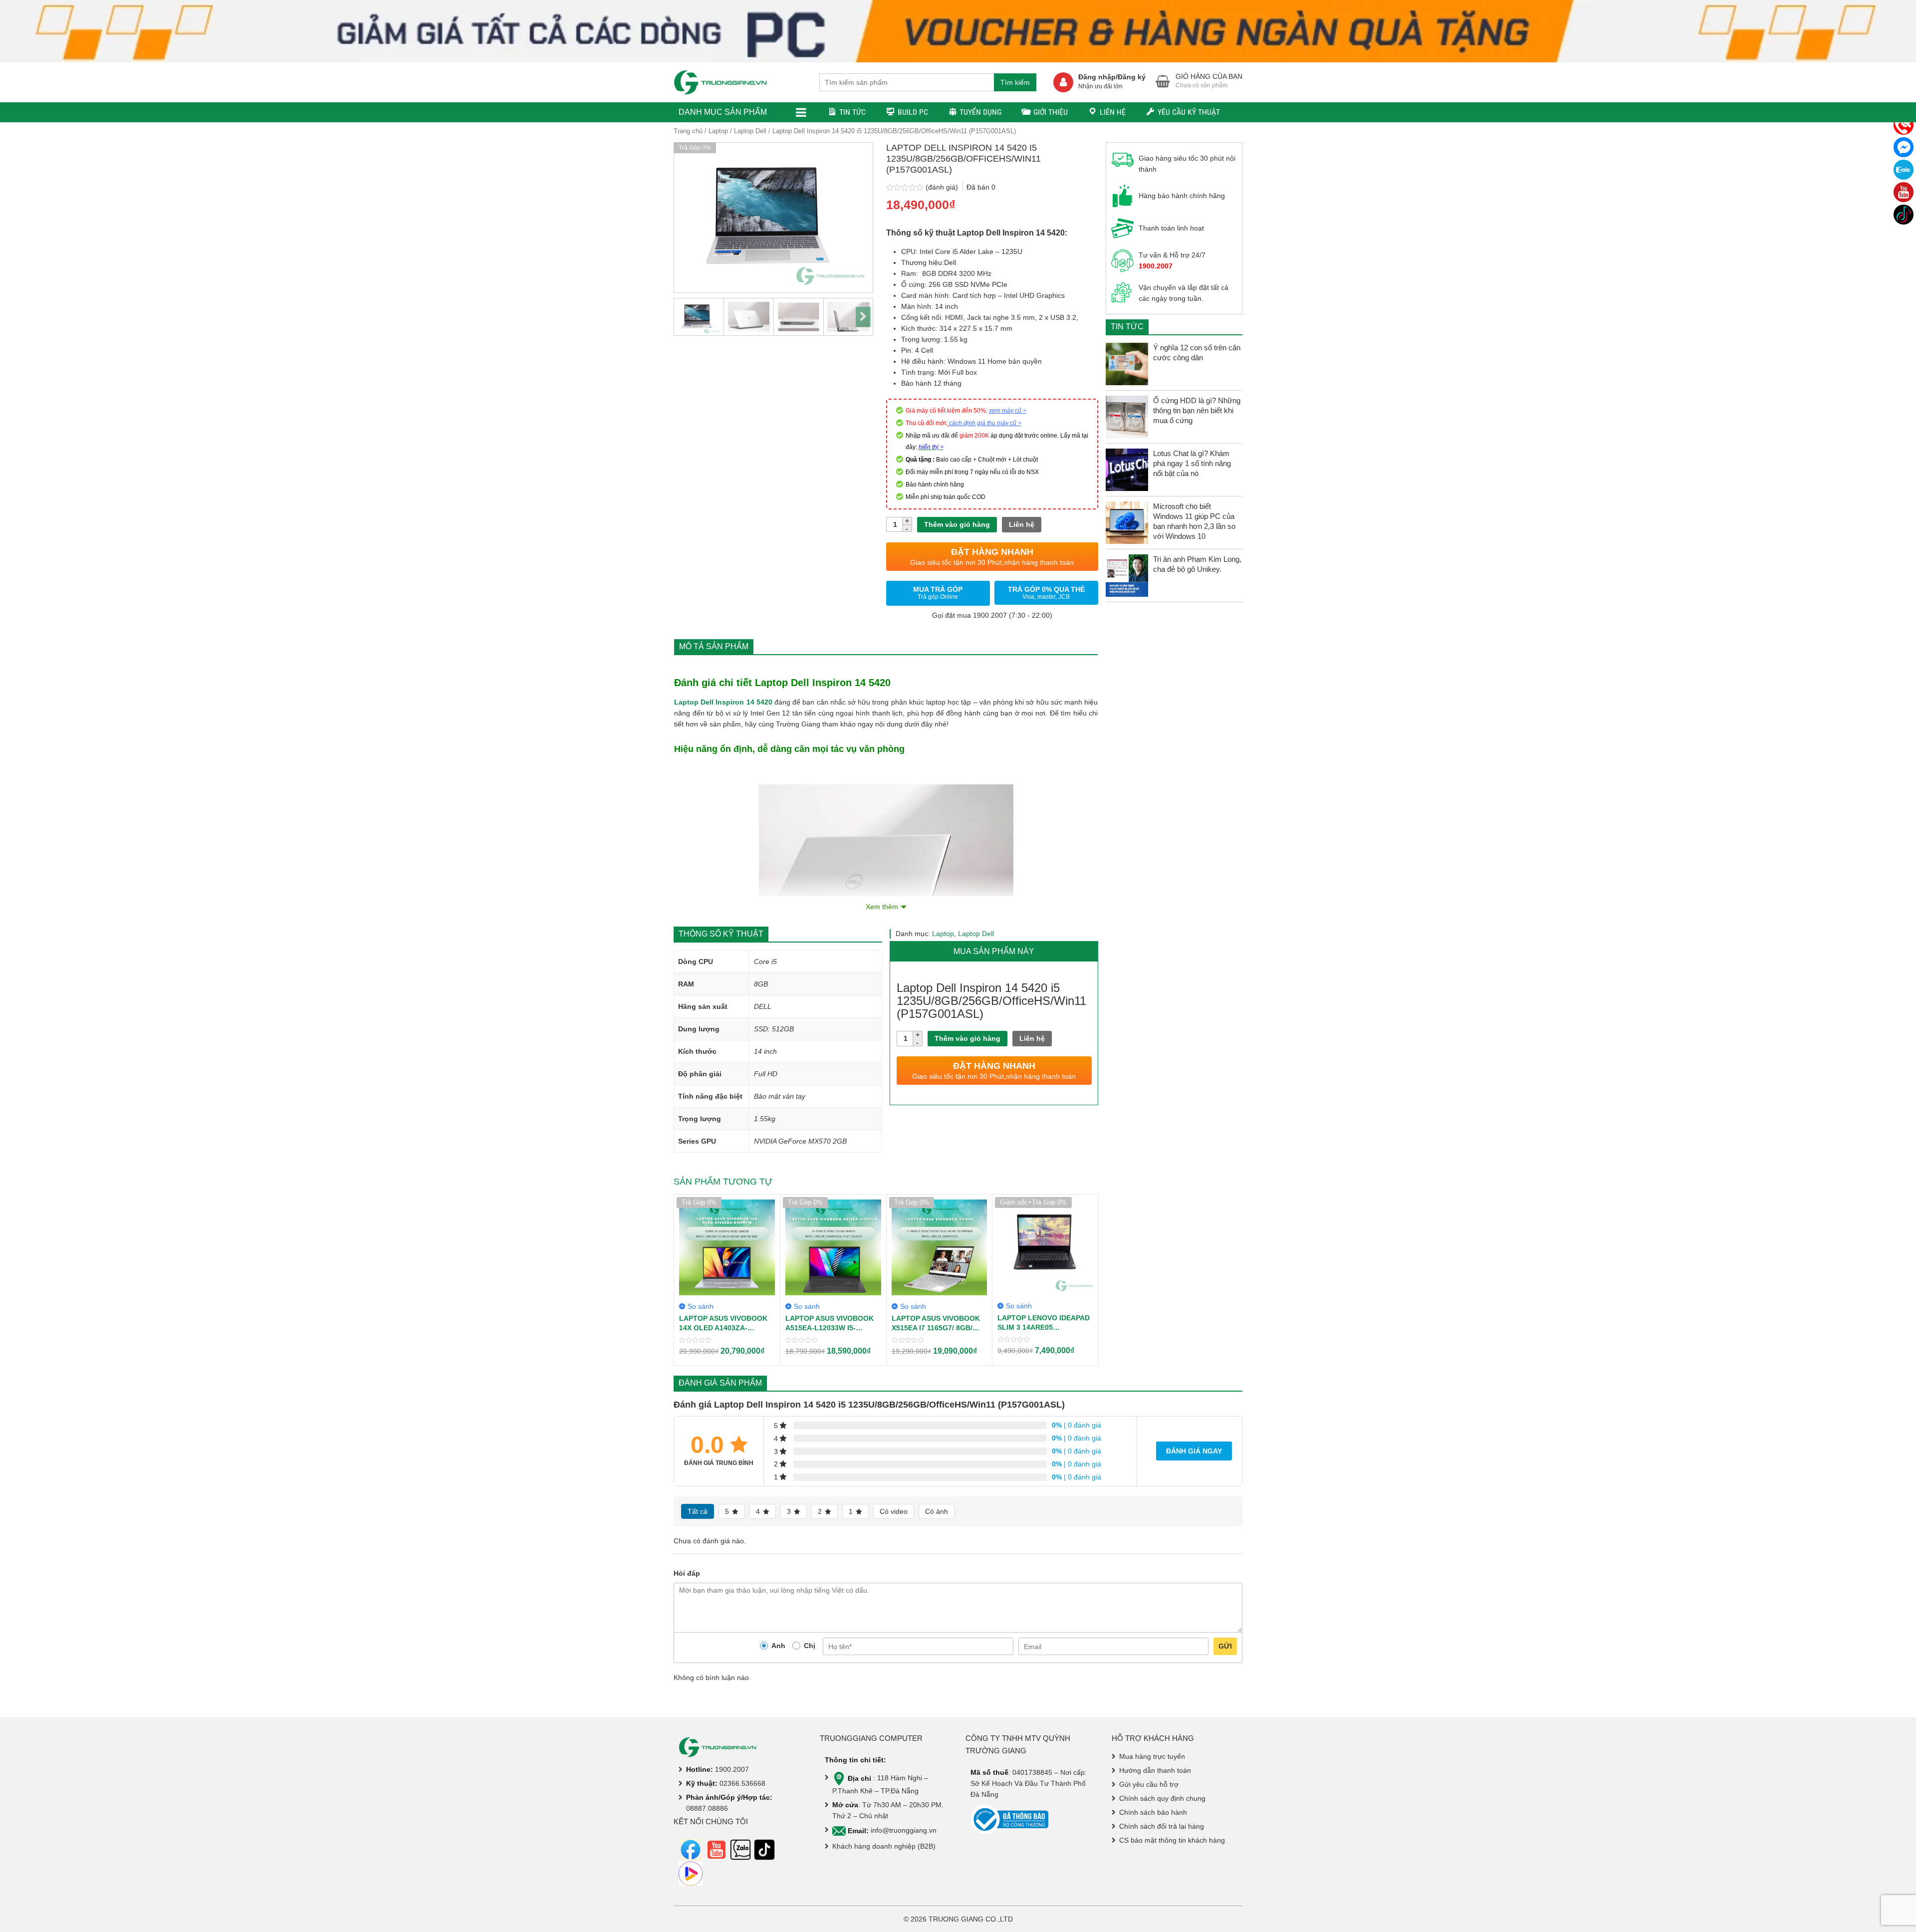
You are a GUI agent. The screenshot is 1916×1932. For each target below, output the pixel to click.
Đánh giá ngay (1194, 1451)
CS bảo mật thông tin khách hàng (1172, 1840)
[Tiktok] (1904, 215)
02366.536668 (742, 1783)
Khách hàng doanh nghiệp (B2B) (884, 1846)
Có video (894, 1511)
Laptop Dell (750, 131)
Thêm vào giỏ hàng (957, 524)
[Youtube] (1904, 192)
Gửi (1225, 1646)
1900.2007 (732, 1769)
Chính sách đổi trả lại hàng (1162, 1826)
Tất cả (698, 1511)
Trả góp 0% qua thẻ (1046, 593)
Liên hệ (1022, 524)
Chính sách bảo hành (1153, 1812)
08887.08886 (707, 1808)
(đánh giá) (943, 187)
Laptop (718, 131)
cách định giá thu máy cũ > (985, 423)
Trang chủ (688, 131)
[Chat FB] (1904, 147)
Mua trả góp (938, 593)
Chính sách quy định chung (1162, 1798)
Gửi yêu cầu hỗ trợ (1149, 1784)
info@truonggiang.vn (904, 1831)
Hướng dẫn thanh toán (1155, 1770)
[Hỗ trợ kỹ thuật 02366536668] (1904, 125)
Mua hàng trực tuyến (1152, 1756)
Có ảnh (937, 1511)
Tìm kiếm (1015, 82)
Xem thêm (882, 907)
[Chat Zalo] (1904, 170)
